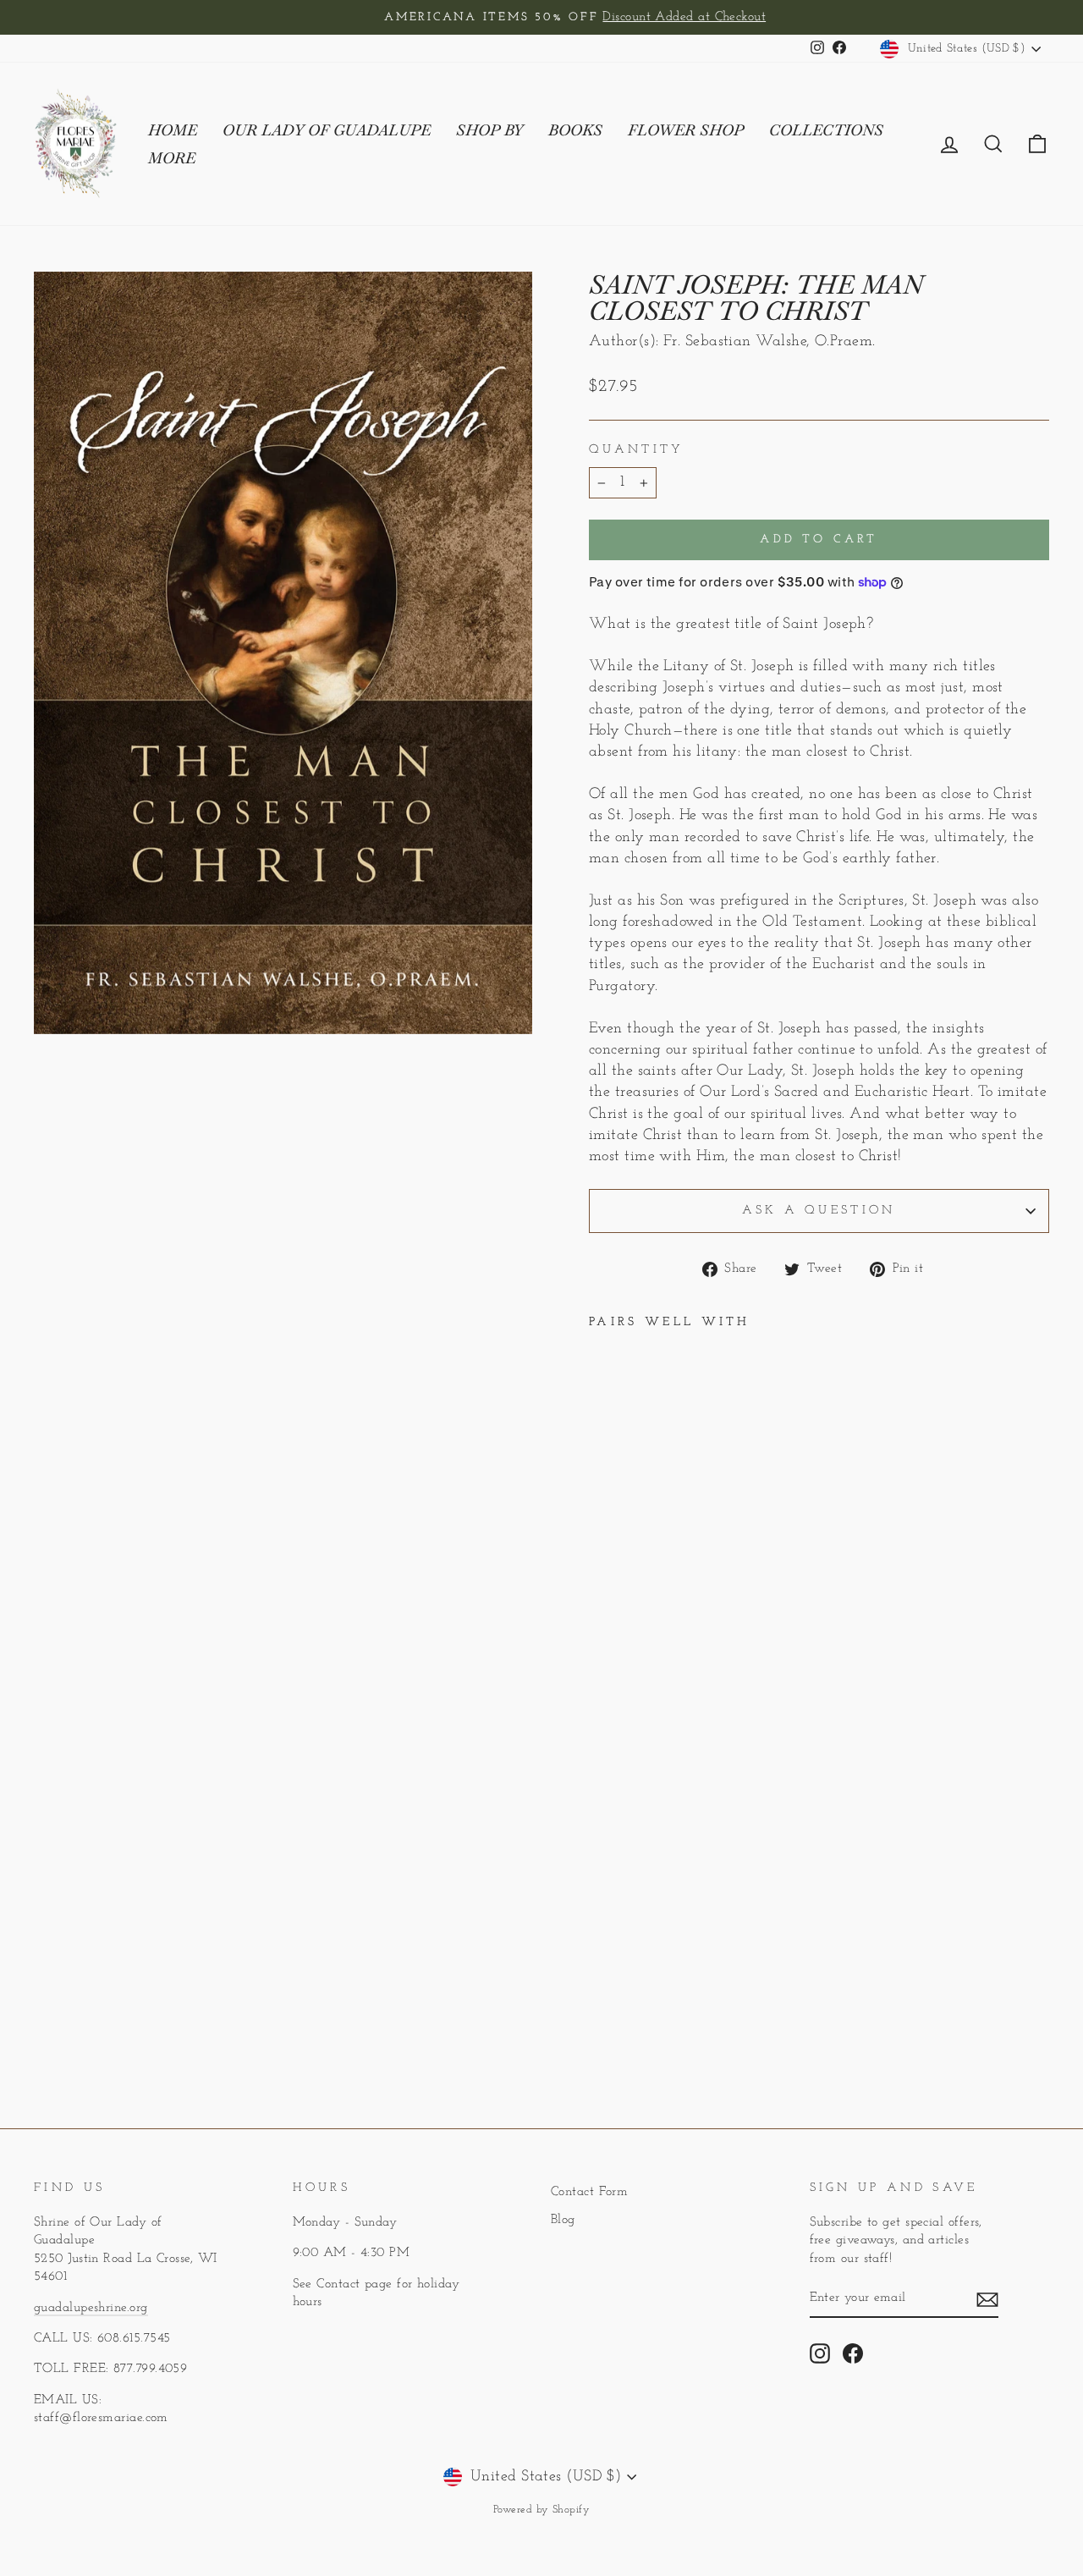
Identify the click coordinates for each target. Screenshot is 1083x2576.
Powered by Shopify (541, 2510)
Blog (563, 2220)
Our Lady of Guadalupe (327, 130)
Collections (826, 130)
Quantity (637, 450)
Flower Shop (686, 130)
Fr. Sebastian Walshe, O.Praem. (770, 342)
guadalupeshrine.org (91, 2308)
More (172, 158)
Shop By (489, 130)
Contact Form (589, 2192)
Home (173, 130)
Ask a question (819, 1211)
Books (575, 130)
